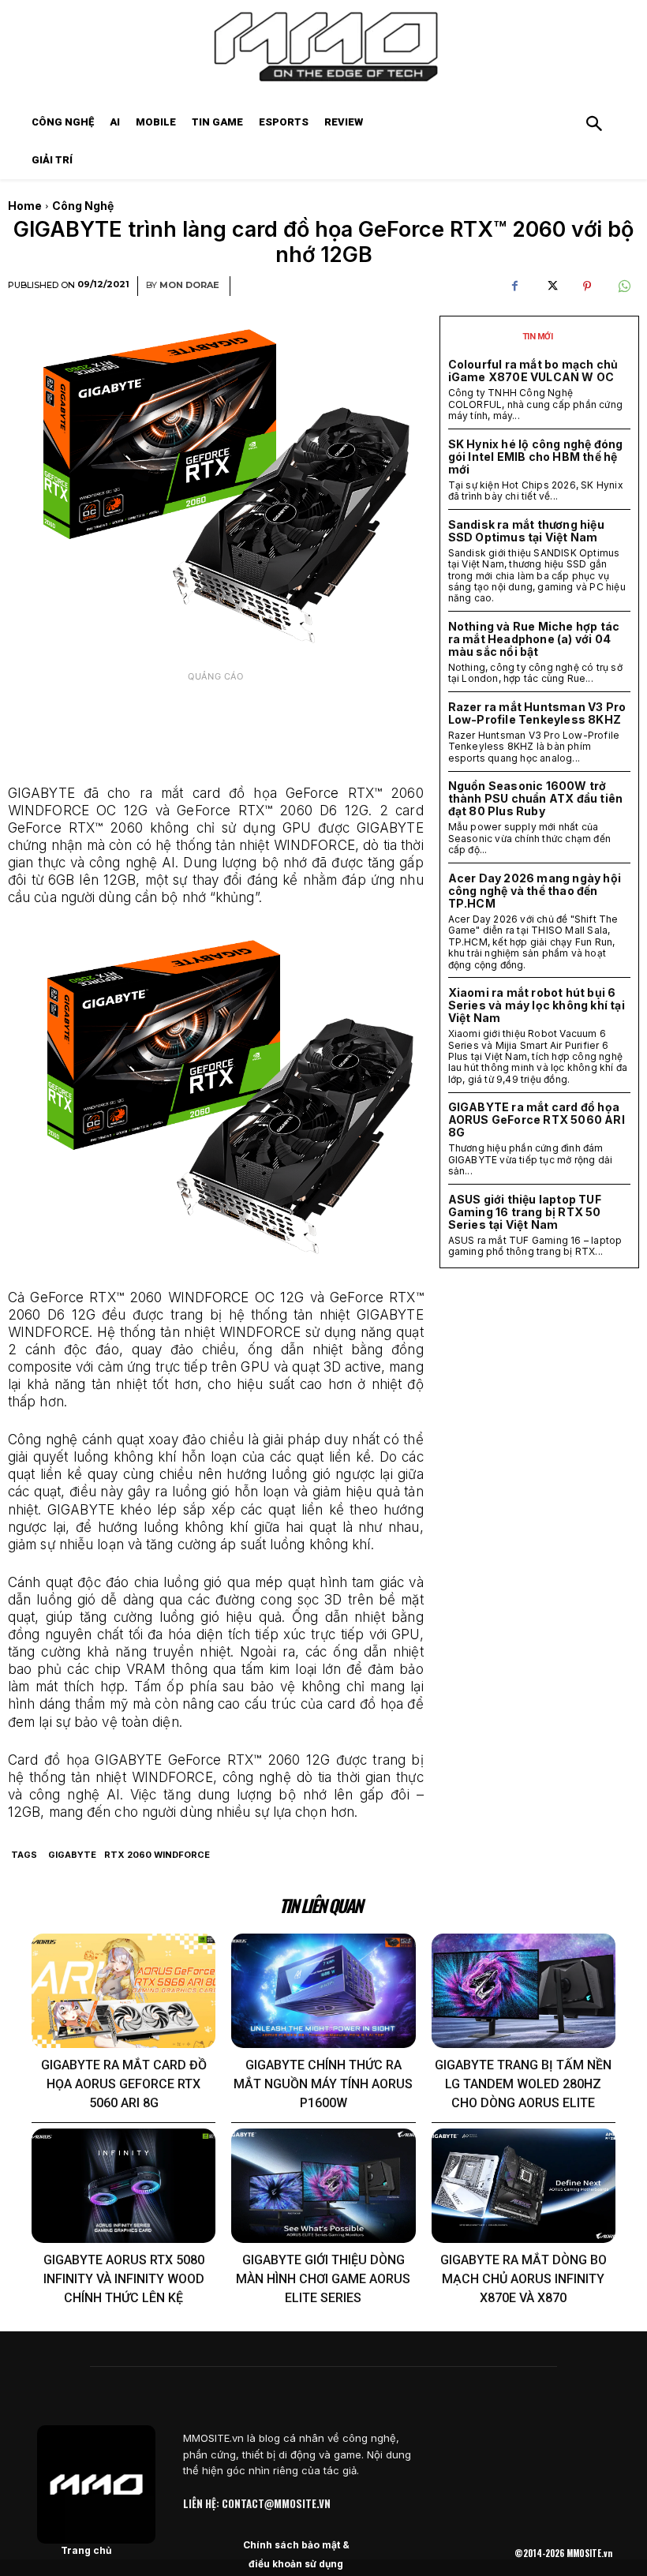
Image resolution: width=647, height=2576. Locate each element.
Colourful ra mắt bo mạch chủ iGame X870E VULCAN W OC (533, 371)
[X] (551, 286)
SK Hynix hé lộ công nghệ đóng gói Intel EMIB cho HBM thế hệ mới (536, 457)
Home (25, 206)
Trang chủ (86, 2550)
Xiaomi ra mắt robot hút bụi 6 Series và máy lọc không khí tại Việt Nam (537, 1005)
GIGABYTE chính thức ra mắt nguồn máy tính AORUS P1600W (323, 2084)
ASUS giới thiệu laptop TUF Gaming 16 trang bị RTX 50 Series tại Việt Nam (525, 1212)
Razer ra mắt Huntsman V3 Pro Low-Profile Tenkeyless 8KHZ (537, 713)
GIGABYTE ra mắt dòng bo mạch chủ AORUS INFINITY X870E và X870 (524, 2279)
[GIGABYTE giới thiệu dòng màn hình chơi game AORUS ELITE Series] (323, 2186)
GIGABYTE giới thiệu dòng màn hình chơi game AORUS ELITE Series (323, 2279)
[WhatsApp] (623, 286)
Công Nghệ (83, 206)
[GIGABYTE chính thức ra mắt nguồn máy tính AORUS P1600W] (323, 1991)
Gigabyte (72, 1855)
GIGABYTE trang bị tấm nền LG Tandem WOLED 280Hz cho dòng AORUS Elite (523, 2084)
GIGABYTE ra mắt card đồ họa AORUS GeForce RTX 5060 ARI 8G (537, 1120)
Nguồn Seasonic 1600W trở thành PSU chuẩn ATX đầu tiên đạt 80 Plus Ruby (536, 798)
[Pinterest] (587, 286)
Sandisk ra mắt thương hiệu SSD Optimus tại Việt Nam (526, 531)
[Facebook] (514, 286)
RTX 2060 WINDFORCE (157, 1855)
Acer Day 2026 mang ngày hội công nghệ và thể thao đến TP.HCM (535, 891)
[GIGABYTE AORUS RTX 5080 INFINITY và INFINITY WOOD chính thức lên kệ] (123, 2186)
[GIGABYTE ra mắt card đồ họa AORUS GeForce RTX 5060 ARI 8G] (123, 1991)
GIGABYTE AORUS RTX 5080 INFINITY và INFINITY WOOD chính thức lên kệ (124, 2279)
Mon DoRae (189, 285)
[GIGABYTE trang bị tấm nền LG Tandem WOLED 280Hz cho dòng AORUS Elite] (524, 1991)
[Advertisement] (216, 729)
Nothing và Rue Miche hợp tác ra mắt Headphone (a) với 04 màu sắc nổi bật (534, 639)
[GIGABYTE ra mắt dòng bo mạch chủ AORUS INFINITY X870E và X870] (524, 2186)
